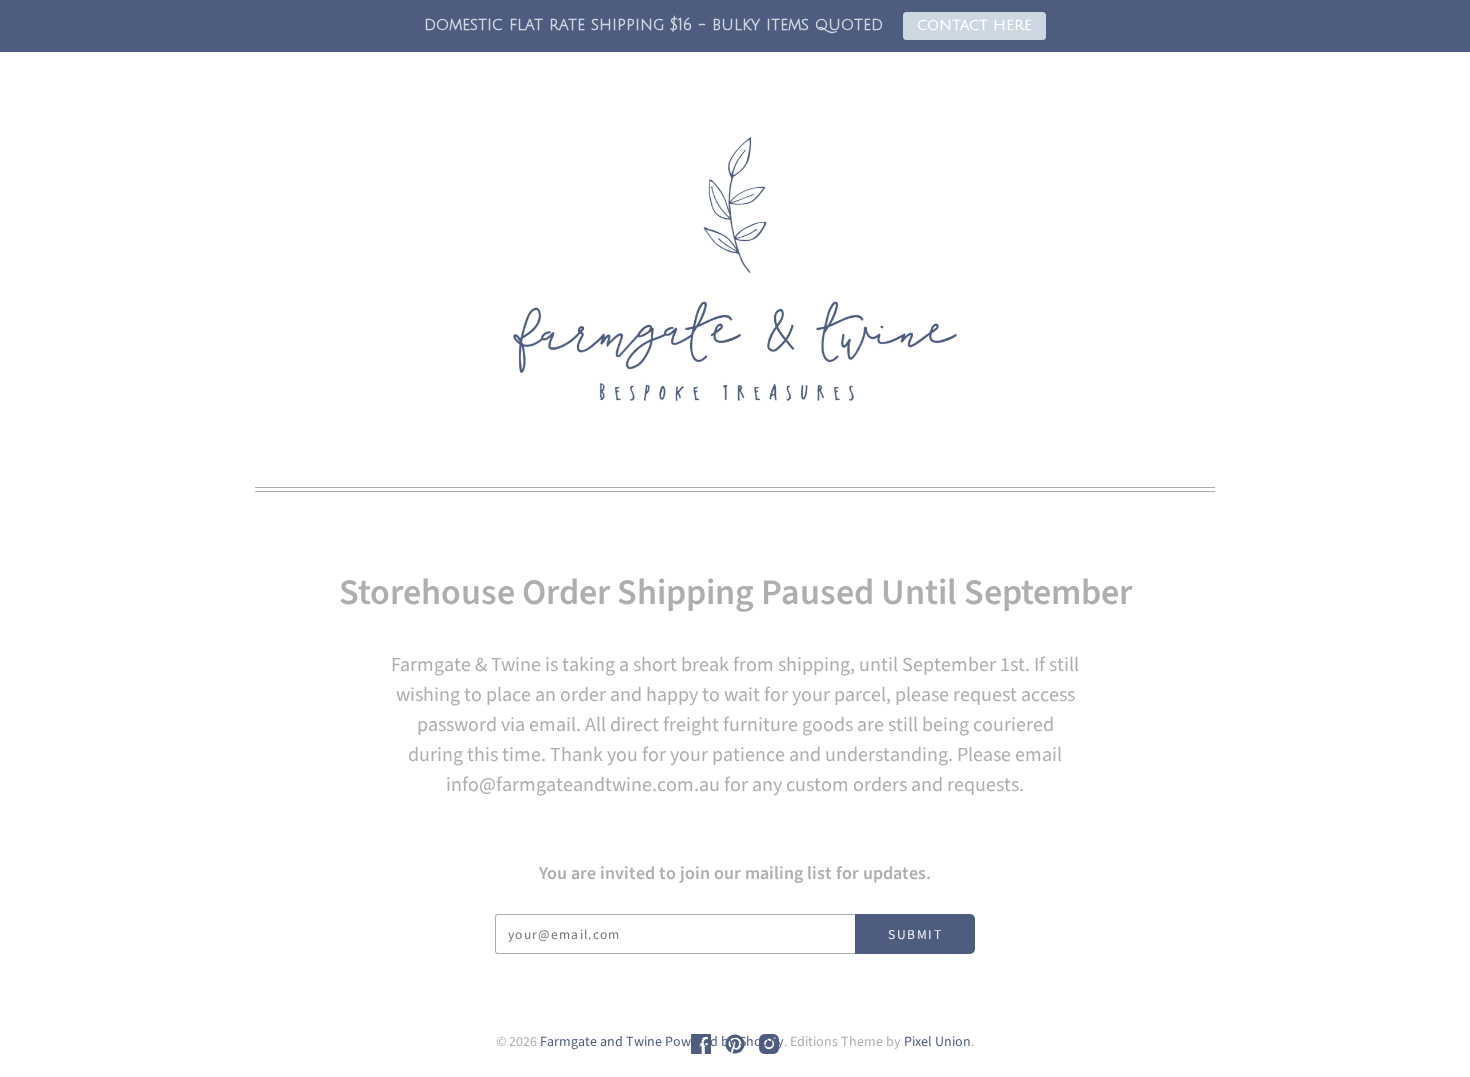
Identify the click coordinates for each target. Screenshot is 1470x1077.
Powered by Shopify (724, 1042)
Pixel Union (937, 1042)
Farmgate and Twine (601, 1042)
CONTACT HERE (974, 25)
